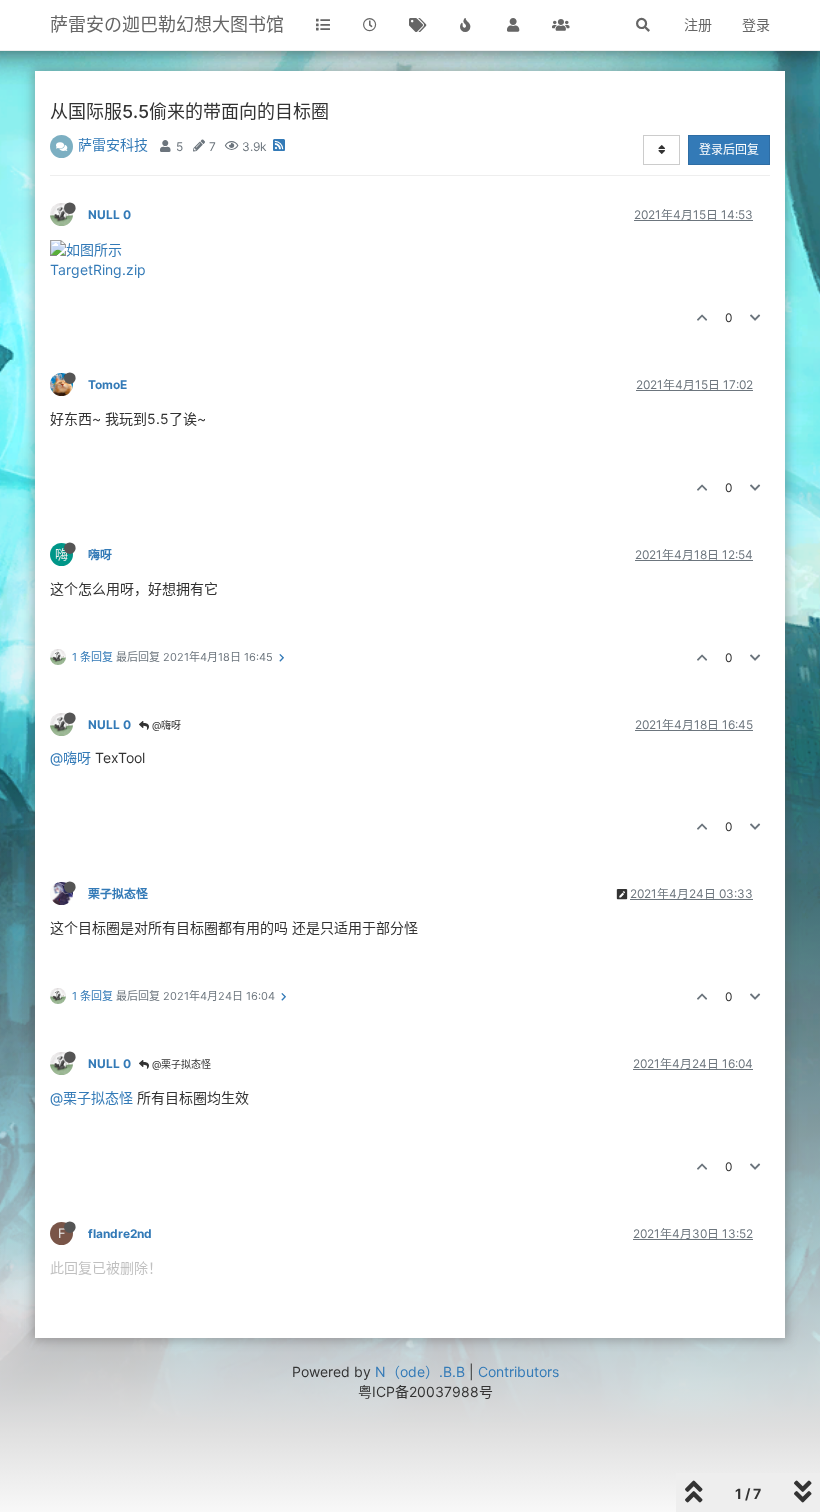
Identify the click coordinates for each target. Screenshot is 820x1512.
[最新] (371, 25)
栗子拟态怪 (118, 893)
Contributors (518, 1371)
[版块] (323, 25)
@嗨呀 (165, 725)
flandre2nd (120, 1233)
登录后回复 (729, 149)
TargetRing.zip (98, 269)
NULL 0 (109, 214)
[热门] (466, 25)
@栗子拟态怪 (180, 1064)
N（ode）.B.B (420, 1371)
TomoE (107, 384)
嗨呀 (100, 554)
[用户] (513, 25)
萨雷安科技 (113, 144)
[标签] (418, 25)
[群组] (561, 25)
